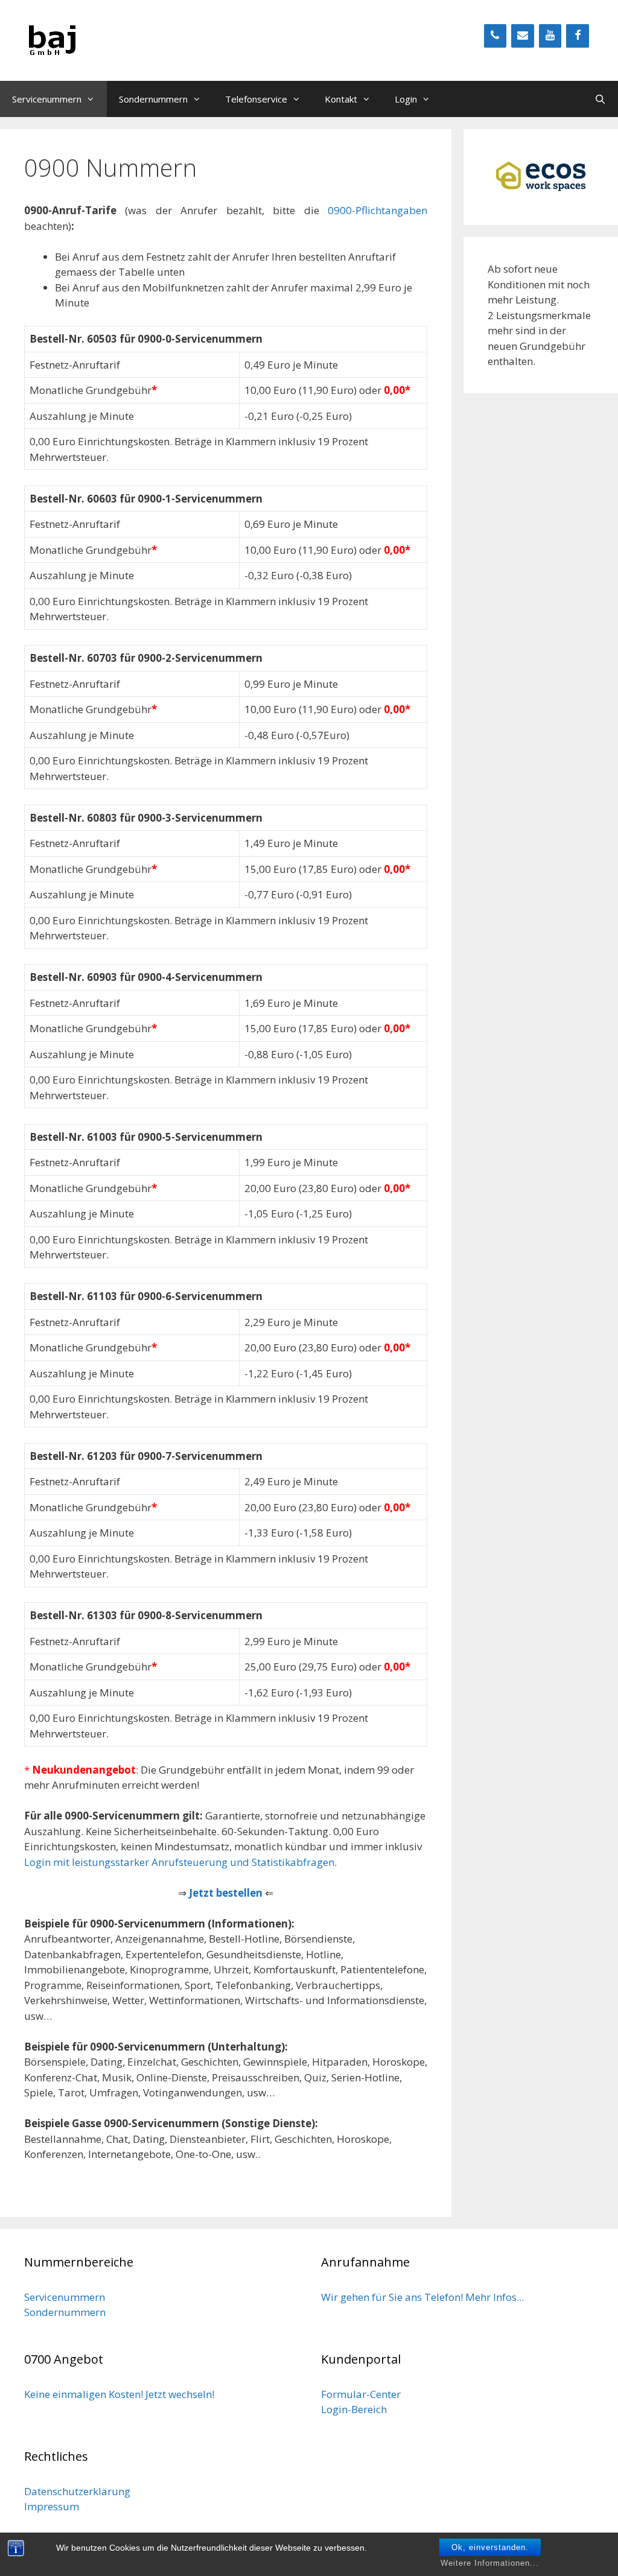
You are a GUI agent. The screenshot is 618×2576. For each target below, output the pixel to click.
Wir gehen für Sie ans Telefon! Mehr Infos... (422, 2297)
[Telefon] (495, 36)
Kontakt (341, 99)
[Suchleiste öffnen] (600, 99)
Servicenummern (47, 99)
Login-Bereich (354, 2409)
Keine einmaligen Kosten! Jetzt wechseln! (119, 2394)
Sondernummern (153, 99)
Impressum (52, 2506)
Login (406, 99)
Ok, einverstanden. (490, 2547)
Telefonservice (256, 99)
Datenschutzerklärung (77, 2491)
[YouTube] (550, 36)
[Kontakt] (523, 36)
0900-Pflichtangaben (377, 210)
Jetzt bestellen (226, 1893)
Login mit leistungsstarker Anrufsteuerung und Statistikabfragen (179, 1862)
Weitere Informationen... (490, 2563)
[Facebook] (578, 36)
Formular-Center (361, 2394)
